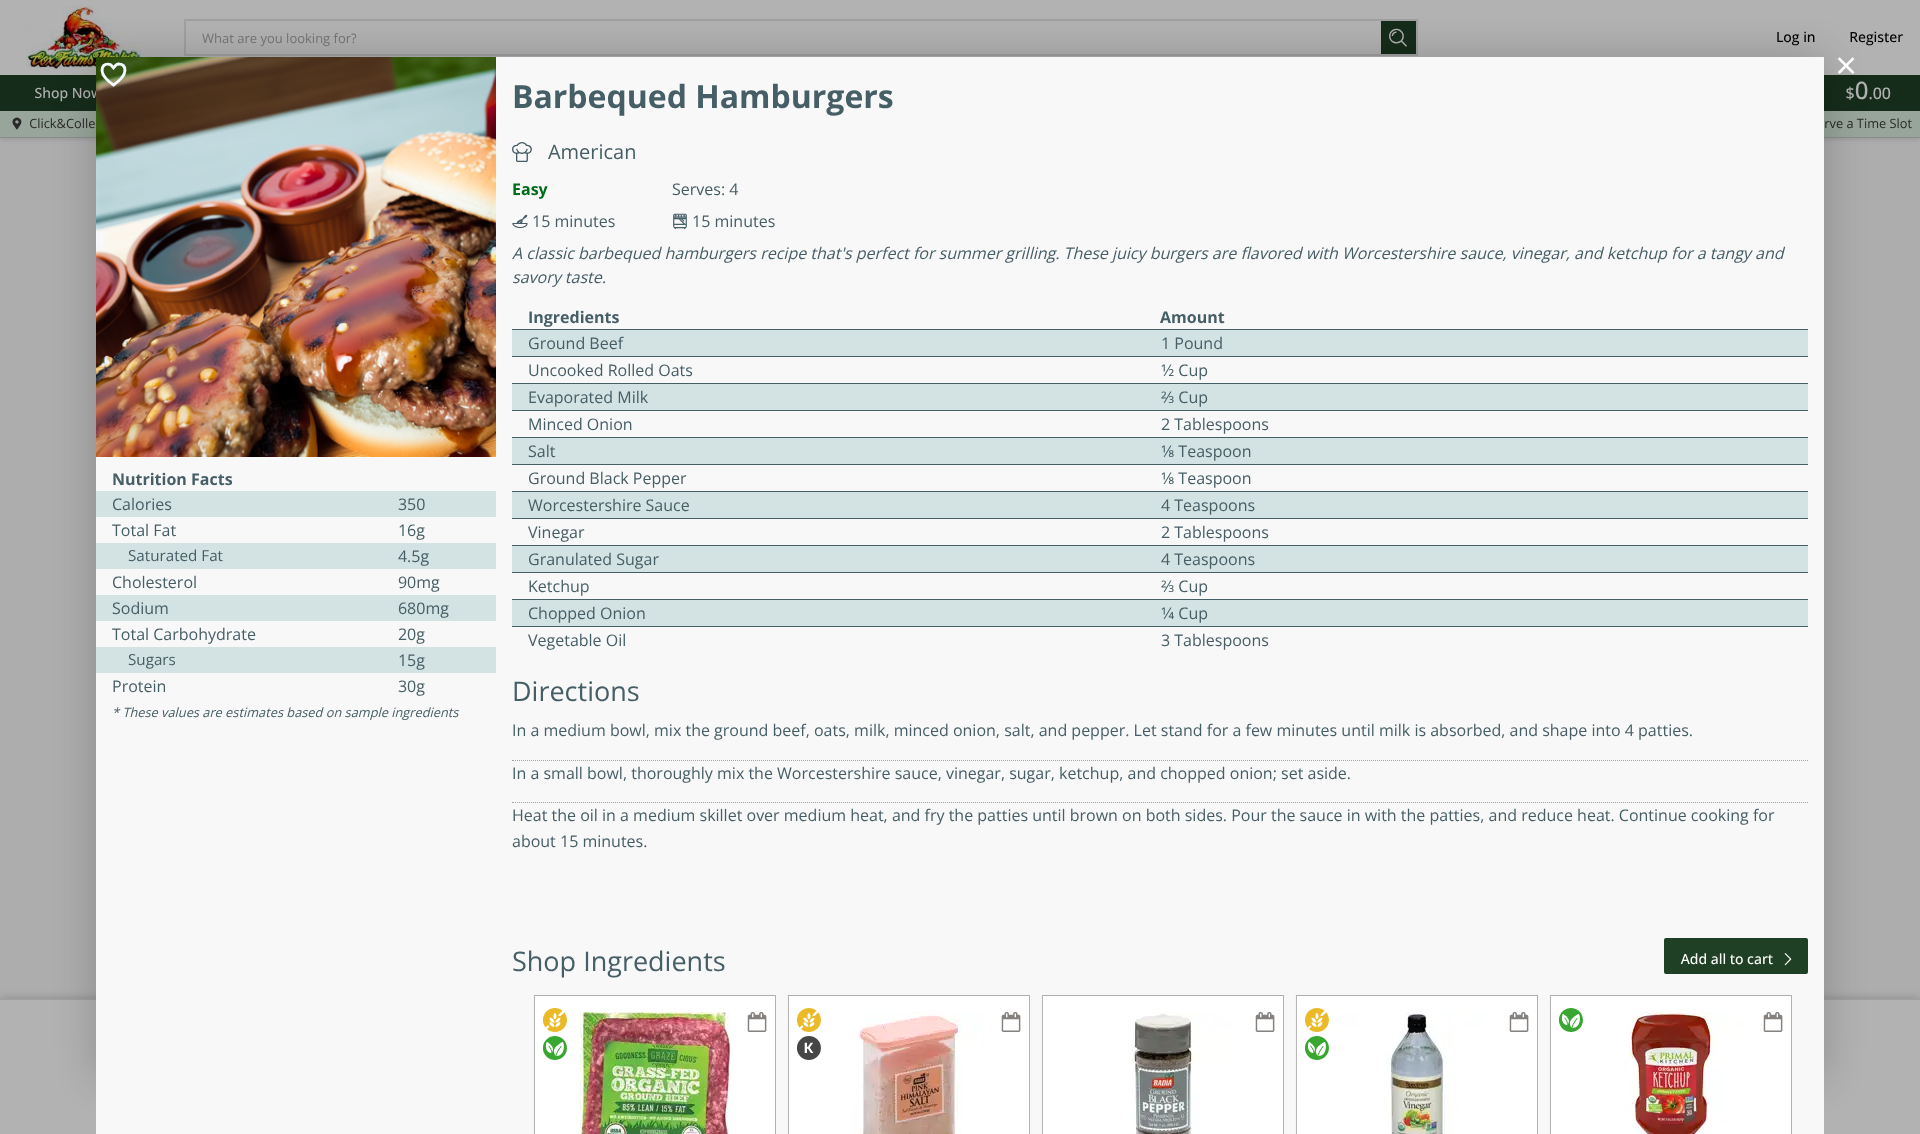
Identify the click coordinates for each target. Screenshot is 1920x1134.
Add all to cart (1727, 959)
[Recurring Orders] (757, 1023)
